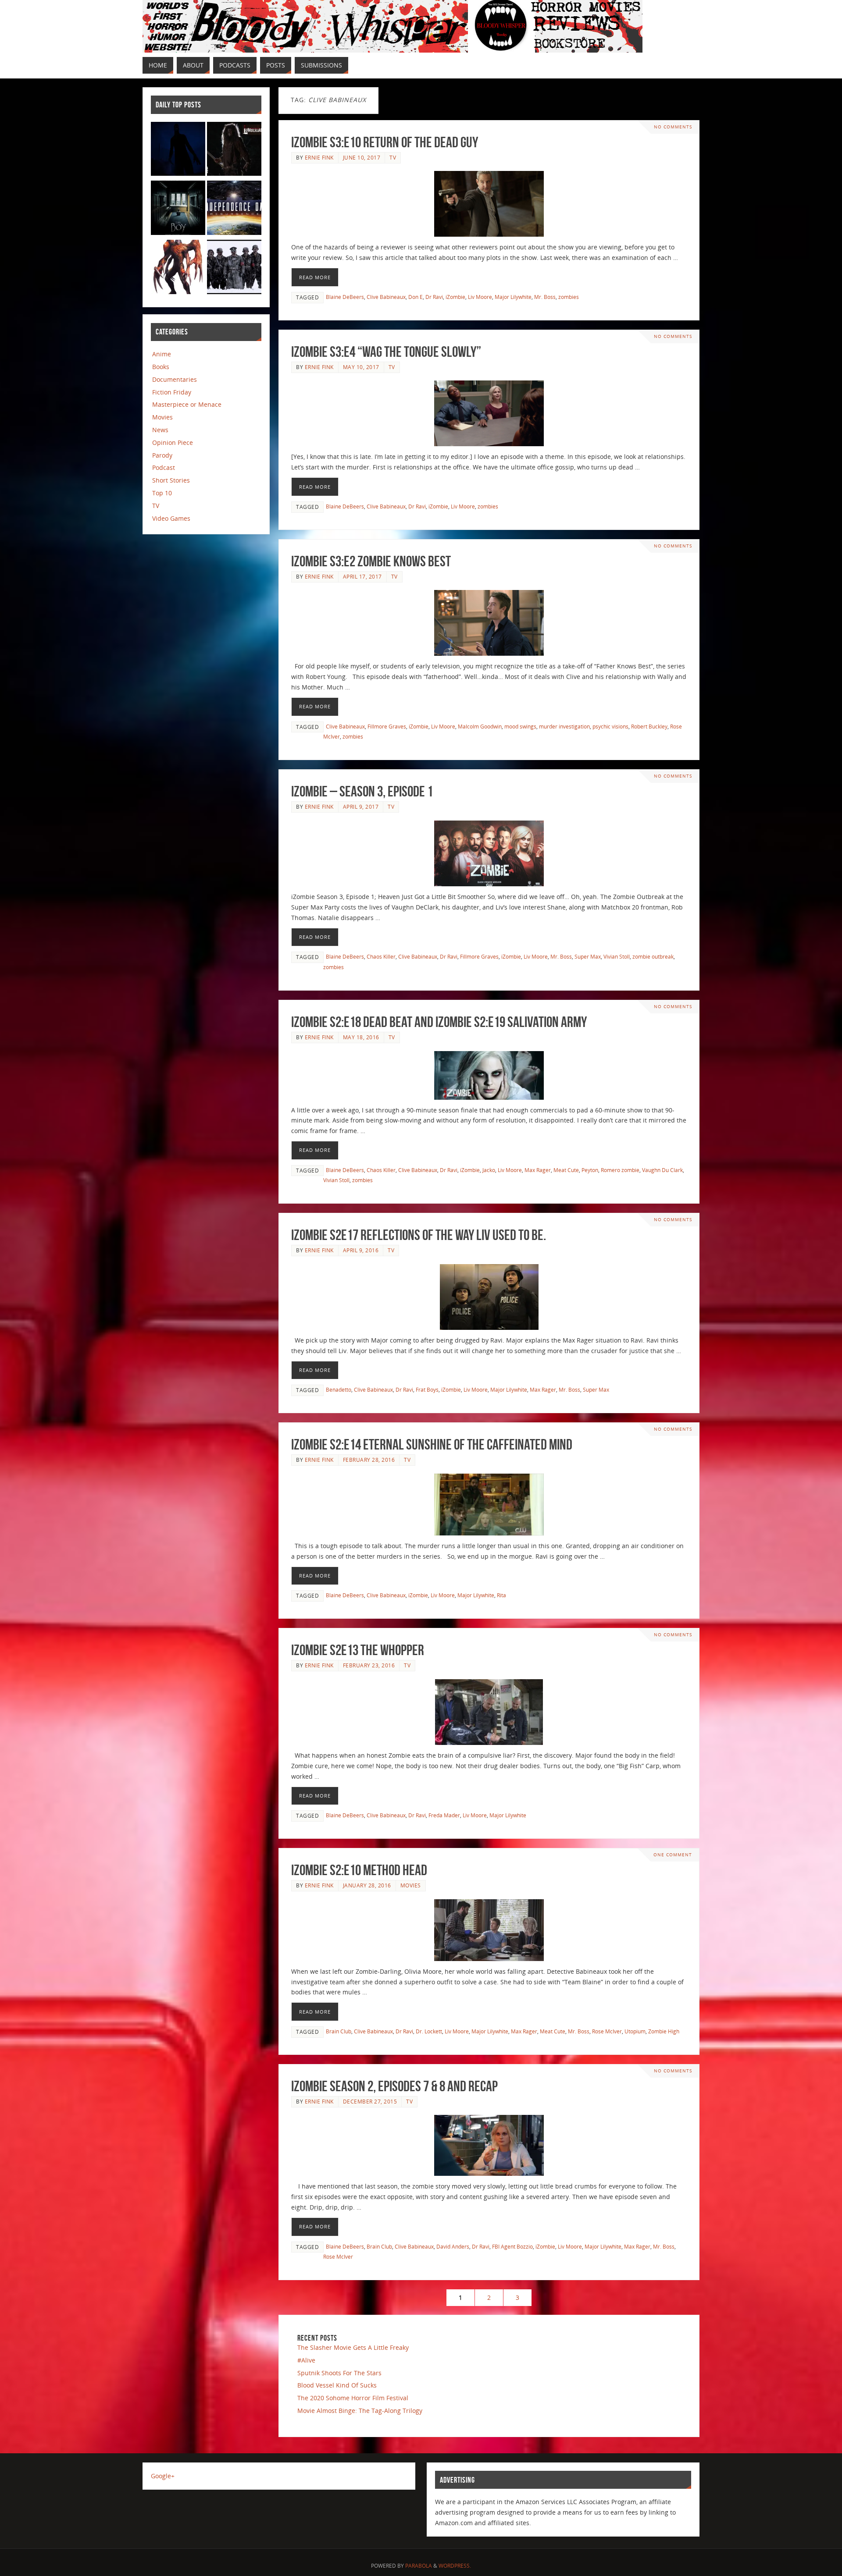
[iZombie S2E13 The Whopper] (489, 1712)
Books (161, 367)
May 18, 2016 (361, 1037)
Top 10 (162, 493)
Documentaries (175, 379)
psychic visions (610, 726)
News (160, 430)
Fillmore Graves (387, 726)
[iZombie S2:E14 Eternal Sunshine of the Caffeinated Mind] (489, 1505)
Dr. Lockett (429, 2031)
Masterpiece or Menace (187, 404)
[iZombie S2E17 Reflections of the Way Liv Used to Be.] (489, 1297)
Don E (416, 297)
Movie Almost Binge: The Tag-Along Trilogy (360, 2411)
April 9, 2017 (361, 807)
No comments (673, 127)
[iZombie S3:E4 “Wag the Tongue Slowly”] (489, 413)
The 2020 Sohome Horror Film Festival (353, 2398)
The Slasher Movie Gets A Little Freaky (353, 2347)
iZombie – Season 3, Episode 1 (362, 791)
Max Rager (538, 1170)
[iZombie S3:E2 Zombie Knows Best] (489, 623)
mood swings (520, 726)
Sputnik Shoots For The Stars (339, 2373)
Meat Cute (566, 1170)
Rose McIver (607, 2031)
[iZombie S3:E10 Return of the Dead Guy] (489, 204)
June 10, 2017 (362, 157)
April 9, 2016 (361, 1250)
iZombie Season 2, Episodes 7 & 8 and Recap (394, 2086)
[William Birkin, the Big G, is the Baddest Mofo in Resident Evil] (178, 268)
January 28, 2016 (367, 1885)
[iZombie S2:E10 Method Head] (489, 1930)
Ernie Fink (319, 157)
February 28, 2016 (369, 1460)
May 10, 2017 (361, 367)
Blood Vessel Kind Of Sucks (337, 2385)
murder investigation (564, 726)
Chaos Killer (381, 956)
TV (393, 157)
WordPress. (455, 2566)
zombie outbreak (653, 956)
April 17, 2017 (362, 576)
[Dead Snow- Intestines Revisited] (234, 268)
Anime (162, 354)
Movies (411, 1885)
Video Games (171, 518)
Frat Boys (427, 1389)
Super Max (588, 956)
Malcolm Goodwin (480, 726)
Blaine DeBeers (345, 297)
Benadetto (339, 1389)
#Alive (306, 2360)
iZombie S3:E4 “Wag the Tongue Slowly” (386, 352)
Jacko (489, 1170)
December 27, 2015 (370, 2101)
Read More (315, 277)
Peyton (590, 1170)
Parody (162, 455)
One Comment (673, 1855)
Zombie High (664, 2031)
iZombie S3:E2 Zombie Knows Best (371, 561)
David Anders (453, 2246)
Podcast (164, 467)
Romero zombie (620, 1170)
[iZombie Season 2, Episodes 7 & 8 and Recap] (489, 2145)
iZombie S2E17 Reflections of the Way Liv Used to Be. (419, 1235)
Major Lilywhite (513, 297)
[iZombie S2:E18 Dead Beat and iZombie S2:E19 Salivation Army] (489, 1075)
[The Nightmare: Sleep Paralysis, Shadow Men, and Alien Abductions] (178, 151)
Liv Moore (480, 297)
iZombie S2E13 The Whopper (358, 1650)
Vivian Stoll (617, 956)
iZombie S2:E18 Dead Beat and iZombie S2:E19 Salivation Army (439, 1022)
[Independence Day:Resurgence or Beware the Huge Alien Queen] (234, 209)
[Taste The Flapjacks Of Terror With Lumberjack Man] (234, 151)
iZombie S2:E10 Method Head (359, 1870)
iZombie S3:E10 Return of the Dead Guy (385, 142)
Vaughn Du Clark (662, 1170)
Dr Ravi (434, 297)
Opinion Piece (173, 442)
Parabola (419, 2566)
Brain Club (339, 2031)
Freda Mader (444, 1815)
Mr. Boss (545, 297)
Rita (501, 1595)
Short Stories (171, 480)
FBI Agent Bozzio (512, 2246)
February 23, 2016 (369, 1665)
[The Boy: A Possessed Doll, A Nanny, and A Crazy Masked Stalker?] (178, 209)
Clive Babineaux (386, 297)
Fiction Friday (172, 392)
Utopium (635, 2031)
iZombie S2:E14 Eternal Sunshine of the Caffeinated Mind (432, 1444)
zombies (569, 297)
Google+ (163, 2476)
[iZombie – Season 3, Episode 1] (489, 853)
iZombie (455, 297)
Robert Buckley (649, 726)
